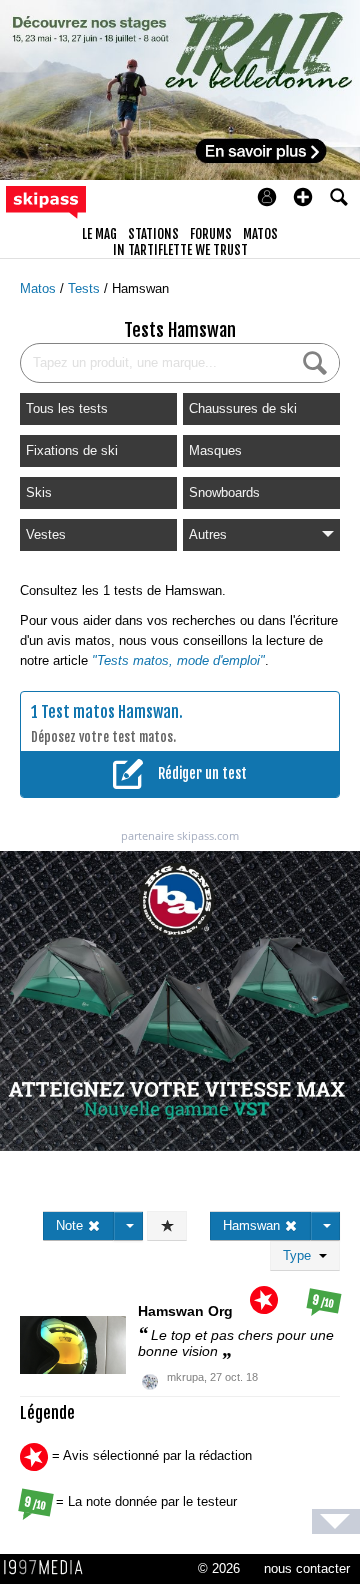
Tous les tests (67, 408)
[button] (303, 197)
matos (260, 234)
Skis (39, 492)
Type (301, 1255)
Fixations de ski (72, 450)
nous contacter (307, 1568)
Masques (215, 450)
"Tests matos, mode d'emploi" (178, 660)
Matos (40, 288)
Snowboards (224, 492)
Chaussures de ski (243, 408)
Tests (86, 288)
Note (71, 1225)
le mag (99, 234)
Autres (208, 534)
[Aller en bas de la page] (336, 1521)
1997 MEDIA (49, 1568)
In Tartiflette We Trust (180, 250)
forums (211, 234)
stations (153, 234)
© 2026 (219, 1568)
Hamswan (140, 288)
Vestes (46, 534)
